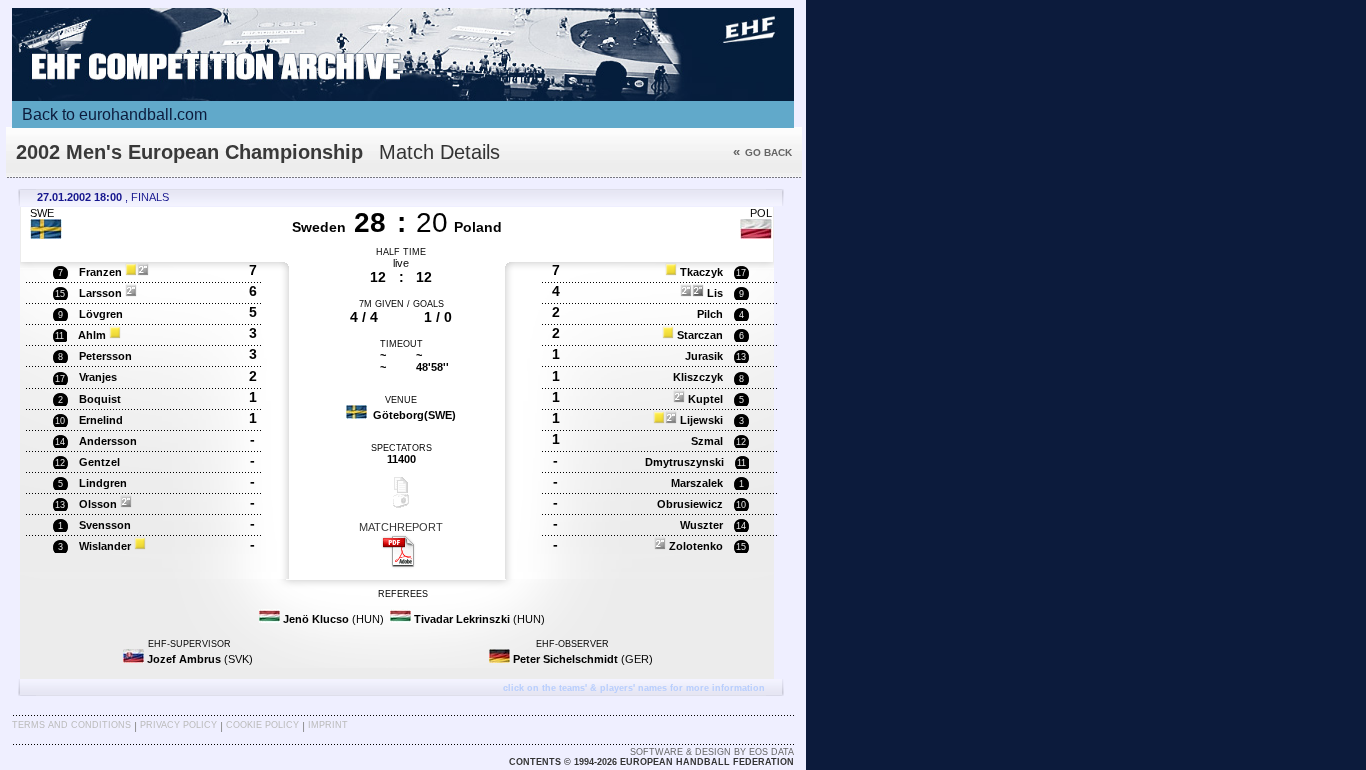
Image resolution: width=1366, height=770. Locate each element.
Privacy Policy (178, 725)
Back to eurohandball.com (114, 114)
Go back (762, 152)
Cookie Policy (262, 725)
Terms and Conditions (71, 725)
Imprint (328, 725)
